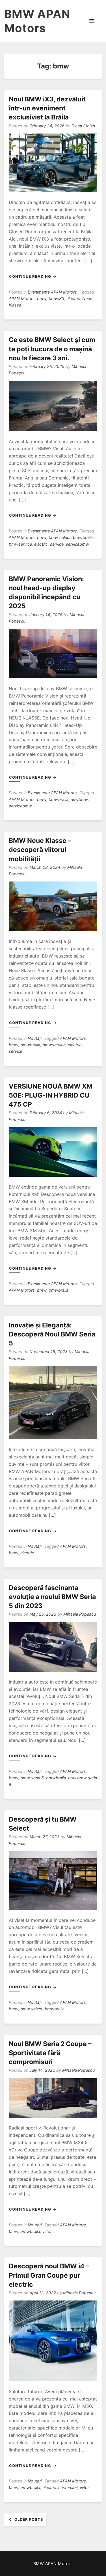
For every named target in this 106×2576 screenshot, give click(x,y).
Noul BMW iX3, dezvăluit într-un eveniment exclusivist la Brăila (47, 108)
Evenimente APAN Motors (52, 292)
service (57, 544)
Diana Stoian (83, 126)
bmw (42, 298)
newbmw (79, 799)
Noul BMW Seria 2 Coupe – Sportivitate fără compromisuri (50, 2053)
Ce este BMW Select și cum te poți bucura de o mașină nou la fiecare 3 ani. (52, 349)
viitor (47, 2231)
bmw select (60, 537)
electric (73, 298)
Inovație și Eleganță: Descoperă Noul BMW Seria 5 (52, 1334)
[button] (92, 21)
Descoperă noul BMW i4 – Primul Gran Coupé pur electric (49, 2275)
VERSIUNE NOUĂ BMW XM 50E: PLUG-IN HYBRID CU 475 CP (51, 1095)
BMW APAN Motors (37, 21)
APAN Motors (22, 298)
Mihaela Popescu (80, 1614)
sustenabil (68, 2487)
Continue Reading (31, 276)
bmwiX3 (56, 298)
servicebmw (77, 544)
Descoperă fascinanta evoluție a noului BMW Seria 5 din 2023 (52, 1597)
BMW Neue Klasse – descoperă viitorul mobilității (40, 850)
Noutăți (35, 1038)
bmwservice (20, 544)
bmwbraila (83, 537)
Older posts (29, 2519)
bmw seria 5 (32, 1778)
